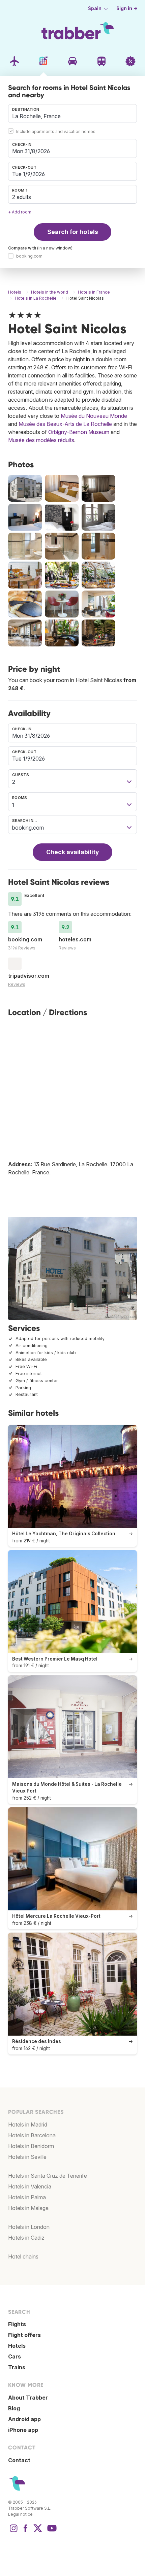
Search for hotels (73, 232)
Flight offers (24, 2335)
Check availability (72, 852)
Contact (19, 2460)
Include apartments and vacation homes (56, 131)
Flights (17, 2324)
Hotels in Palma (27, 2197)
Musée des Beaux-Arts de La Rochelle (65, 424)
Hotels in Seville (27, 2157)
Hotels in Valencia (30, 2186)
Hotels (17, 2346)
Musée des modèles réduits (41, 440)
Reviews (67, 948)
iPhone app (23, 2430)
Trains (17, 2367)
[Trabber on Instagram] (13, 2532)
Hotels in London (29, 2227)
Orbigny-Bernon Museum (79, 432)
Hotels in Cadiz (26, 2238)
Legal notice (20, 2514)
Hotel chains (23, 2256)
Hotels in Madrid (28, 2125)
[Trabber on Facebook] (26, 2532)
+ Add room (20, 212)
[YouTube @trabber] (51, 2532)
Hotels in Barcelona (32, 2135)
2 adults (22, 197)
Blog (14, 2408)
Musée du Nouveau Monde (94, 416)
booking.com (29, 256)
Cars (14, 2356)
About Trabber (28, 2398)
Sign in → (127, 8)
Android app (24, 2419)
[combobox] (72, 113)
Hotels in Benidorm (31, 2146)
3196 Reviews (22, 948)
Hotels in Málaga (28, 2208)
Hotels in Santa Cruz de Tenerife (48, 2176)
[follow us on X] (38, 2532)
